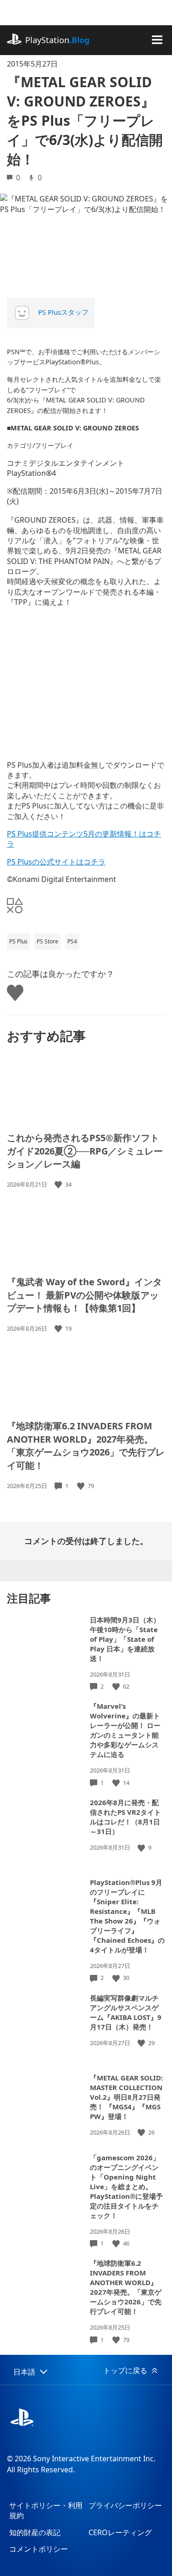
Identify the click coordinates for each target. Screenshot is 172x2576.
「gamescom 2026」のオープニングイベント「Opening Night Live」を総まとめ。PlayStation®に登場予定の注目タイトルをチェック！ (126, 2186)
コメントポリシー (39, 2549)
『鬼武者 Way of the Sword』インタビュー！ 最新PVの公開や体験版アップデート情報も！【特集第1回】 (84, 1295)
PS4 (72, 941)
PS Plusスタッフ (63, 312)
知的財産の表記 (35, 2532)
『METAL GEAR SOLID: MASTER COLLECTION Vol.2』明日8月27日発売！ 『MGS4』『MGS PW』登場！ (126, 2097)
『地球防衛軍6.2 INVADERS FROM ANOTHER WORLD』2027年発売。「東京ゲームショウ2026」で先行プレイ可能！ (86, 1446)
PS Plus (18, 941)
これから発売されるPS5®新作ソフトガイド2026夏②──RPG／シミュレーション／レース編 (85, 1151)
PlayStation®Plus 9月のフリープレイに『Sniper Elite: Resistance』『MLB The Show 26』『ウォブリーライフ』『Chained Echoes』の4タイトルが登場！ (127, 1916)
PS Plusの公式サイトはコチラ (56, 862)
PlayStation (57, 40)
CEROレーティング (120, 2532)
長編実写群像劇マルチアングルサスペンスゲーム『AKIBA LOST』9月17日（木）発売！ (126, 2012)
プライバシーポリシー (125, 2505)
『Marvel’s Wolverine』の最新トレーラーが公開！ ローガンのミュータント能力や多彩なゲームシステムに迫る (125, 1730)
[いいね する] (59, 1185)
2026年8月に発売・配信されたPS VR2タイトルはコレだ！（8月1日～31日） (125, 1817)
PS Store (47, 941)
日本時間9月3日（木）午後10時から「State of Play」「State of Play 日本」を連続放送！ (125, 1639)
